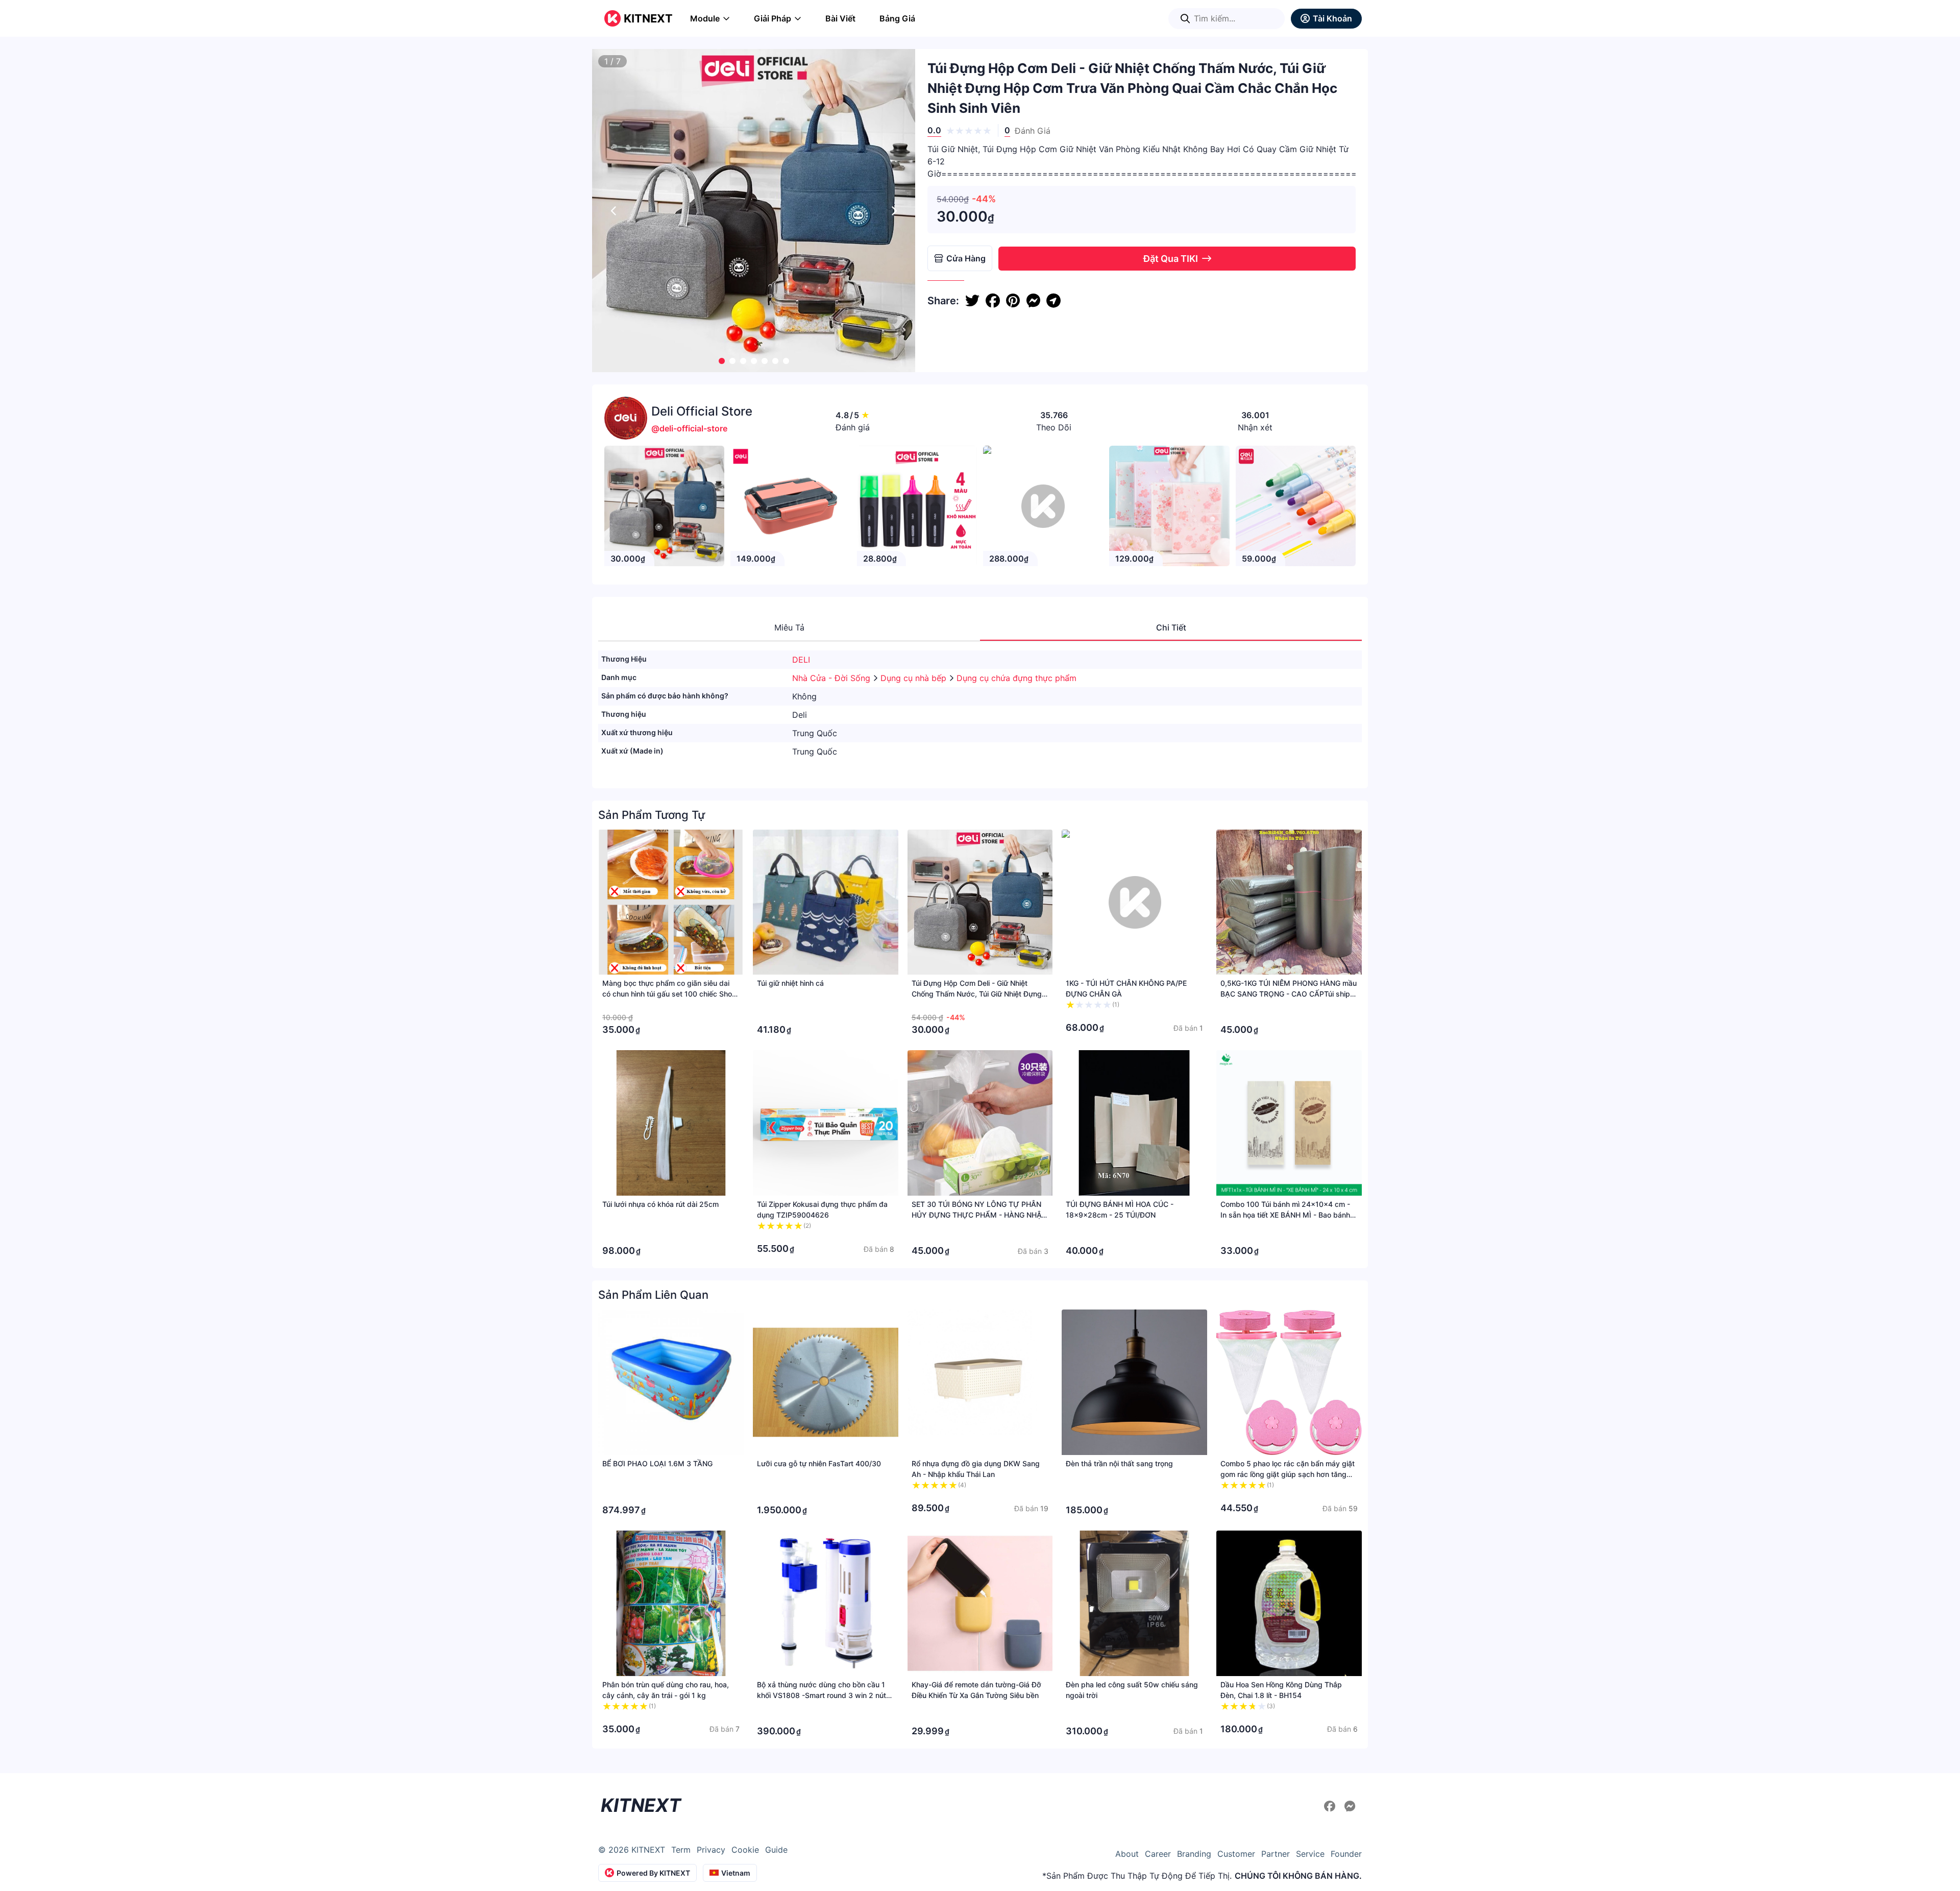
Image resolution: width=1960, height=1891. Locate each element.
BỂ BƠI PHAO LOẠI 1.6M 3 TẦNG (657, 1463)
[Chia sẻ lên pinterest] (1013, 301)
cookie (745, 1850)
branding (1194, 1854)
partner (1276, 1854)
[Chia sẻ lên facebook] (993, 301)
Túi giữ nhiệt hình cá (790, 983)
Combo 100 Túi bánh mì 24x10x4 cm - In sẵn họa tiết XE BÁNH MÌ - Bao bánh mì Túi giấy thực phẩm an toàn (1285, 1215)
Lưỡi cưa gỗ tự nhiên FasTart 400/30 (819, 1463)
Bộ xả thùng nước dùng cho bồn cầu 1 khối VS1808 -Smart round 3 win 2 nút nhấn (822, 1695)
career (1158, 1854)
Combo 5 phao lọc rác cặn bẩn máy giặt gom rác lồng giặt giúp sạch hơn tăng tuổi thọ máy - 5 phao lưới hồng (1288, 1474)
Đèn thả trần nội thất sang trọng (1119, 1463)
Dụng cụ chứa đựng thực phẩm (1016, 678)
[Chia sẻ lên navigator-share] (1053, 301)
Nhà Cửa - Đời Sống (832, 678)
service (1310, 1854)
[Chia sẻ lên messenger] (1033, 301)
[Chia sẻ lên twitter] (972, 301)
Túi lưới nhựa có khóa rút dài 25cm (660, 1204)
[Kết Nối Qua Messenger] (1350, 1806)
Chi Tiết (1171, 627)
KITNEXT (648, 18)
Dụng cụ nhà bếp (915, 678)
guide (776, 1850)
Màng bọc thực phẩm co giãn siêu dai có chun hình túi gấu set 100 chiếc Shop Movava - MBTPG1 (669, 994)
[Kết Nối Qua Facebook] (1331, 1806)
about (1127, 1854)
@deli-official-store (689, 428)
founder (1346, 1854)
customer (1236, 1854)
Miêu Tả (789, 627)
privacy (711, 1850)
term (681, 1850)
